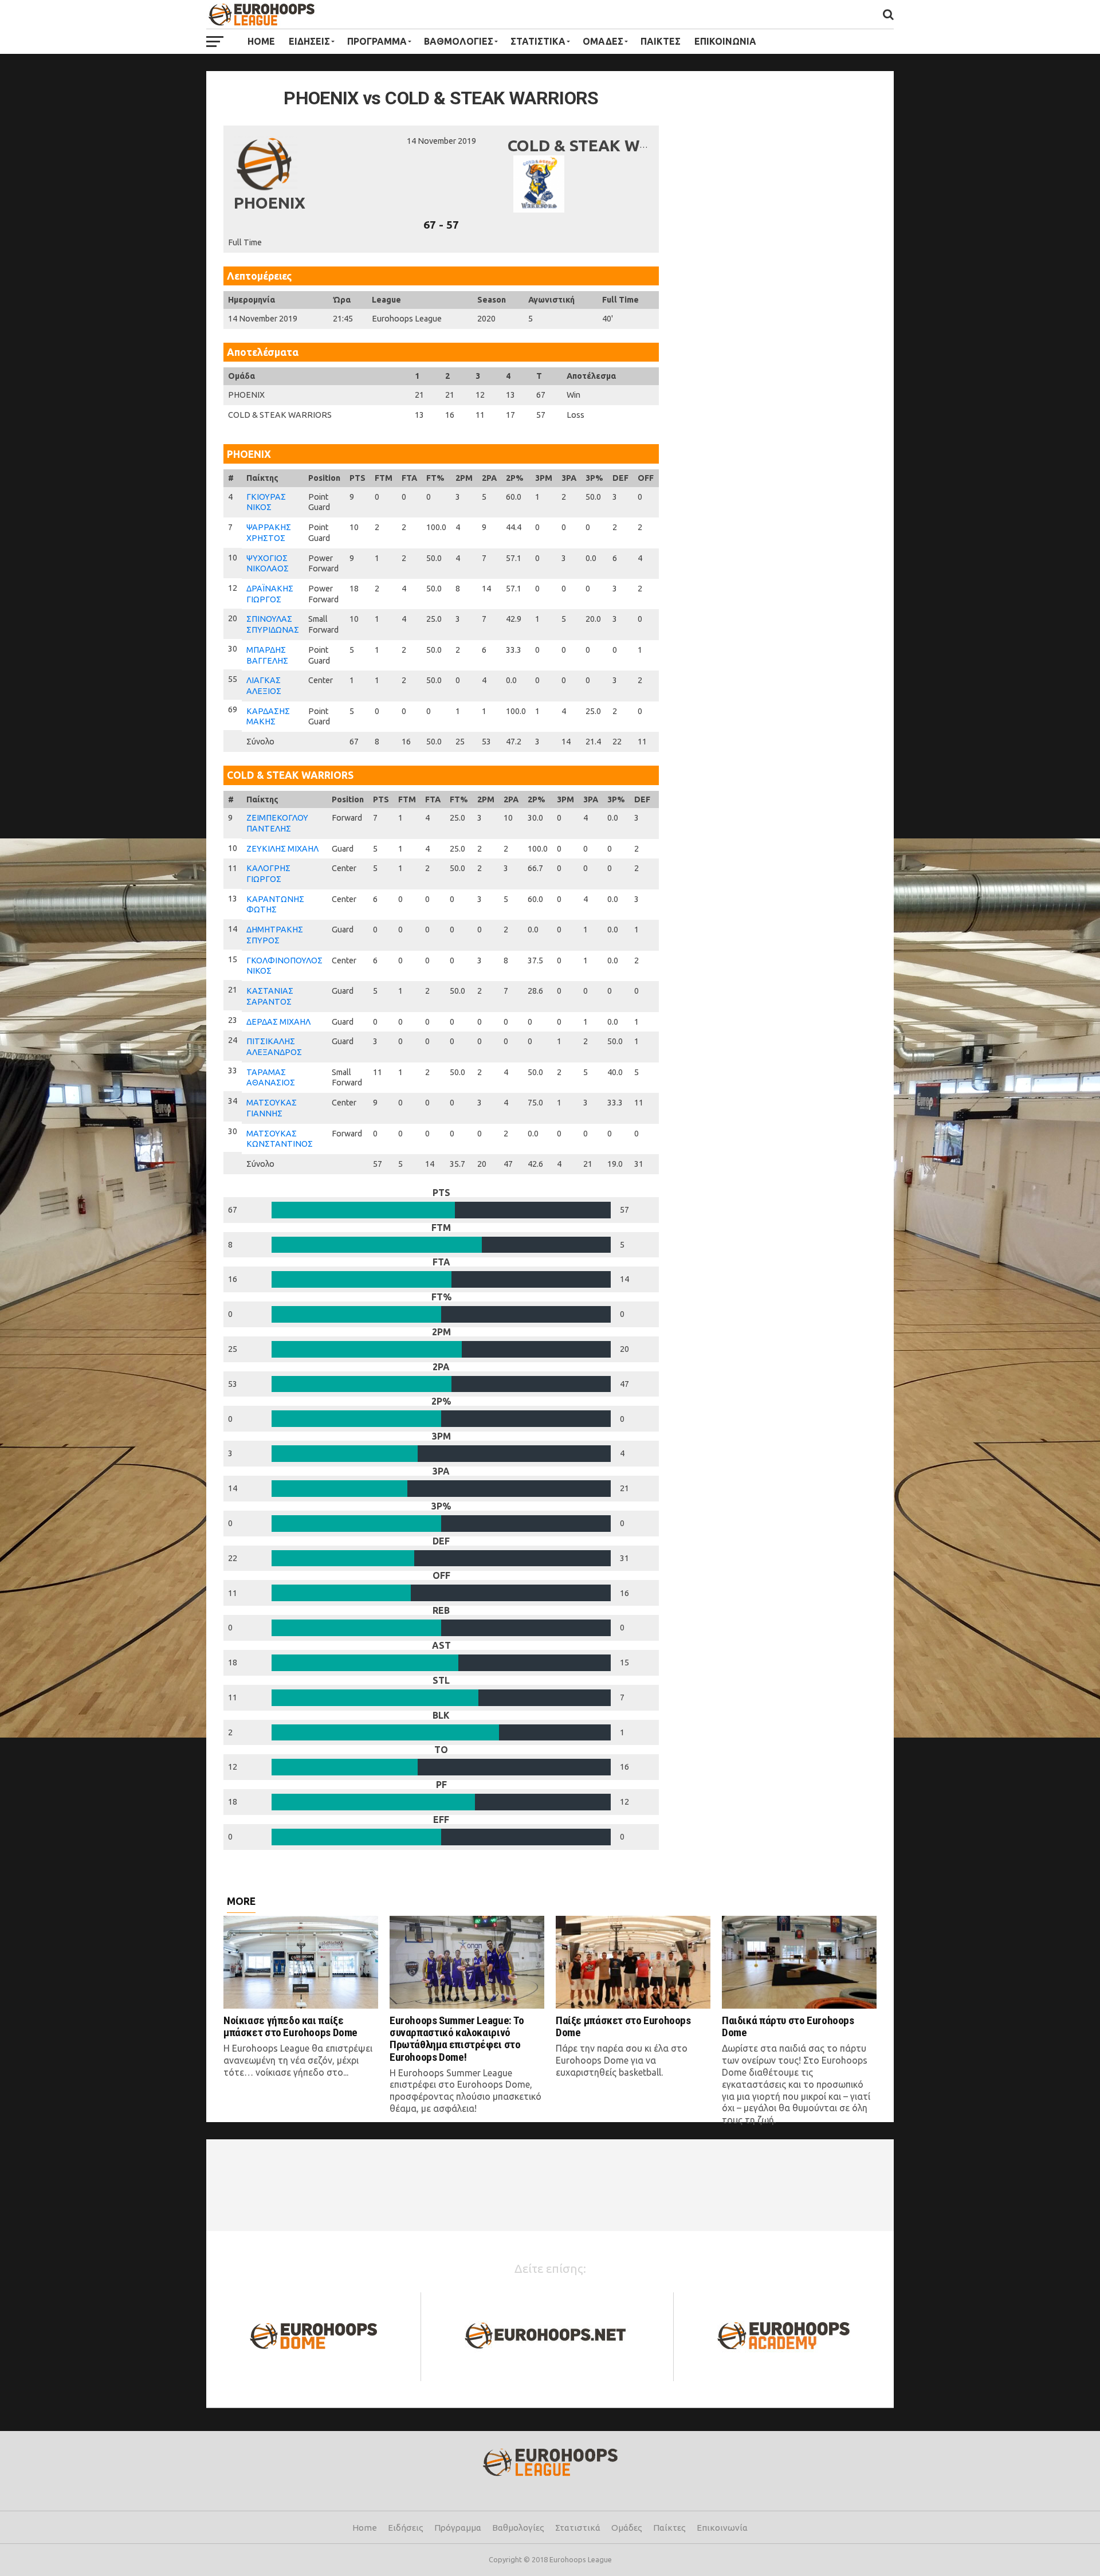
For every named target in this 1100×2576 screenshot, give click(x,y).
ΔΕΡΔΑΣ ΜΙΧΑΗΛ (278, 1022)
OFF (646, 478)
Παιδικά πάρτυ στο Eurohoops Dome (788, 2026)
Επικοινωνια (725, 41)
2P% (515, 478)
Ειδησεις (309, 41)
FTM (384, 478)
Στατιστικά (578, 2528)
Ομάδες (627, 2528)
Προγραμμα (377, 41)
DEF (620, 478)
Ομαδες (603, 41)
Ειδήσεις (406, 2528)
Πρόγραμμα (458, 2528)
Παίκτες (669, 2528)
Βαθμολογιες (459, 41)
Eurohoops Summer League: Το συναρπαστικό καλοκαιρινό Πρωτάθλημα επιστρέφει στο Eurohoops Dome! (457, 2038)
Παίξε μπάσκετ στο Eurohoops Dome (623, 2026)
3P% (594, 478)
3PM (544, 478)
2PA (489, 478)
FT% (435, 478)
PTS (357, 478)
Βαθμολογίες (518, 2528)
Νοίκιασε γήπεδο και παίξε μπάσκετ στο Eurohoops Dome (290, 2026)
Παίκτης (262, 478)
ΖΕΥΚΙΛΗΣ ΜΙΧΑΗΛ (282, 849)
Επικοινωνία (722, 2528)
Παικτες (661, 41)
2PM (464, 478)
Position (324, 478)
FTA (409, 478)
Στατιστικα (538, 41)
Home (261, 41)
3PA (569, 478)
